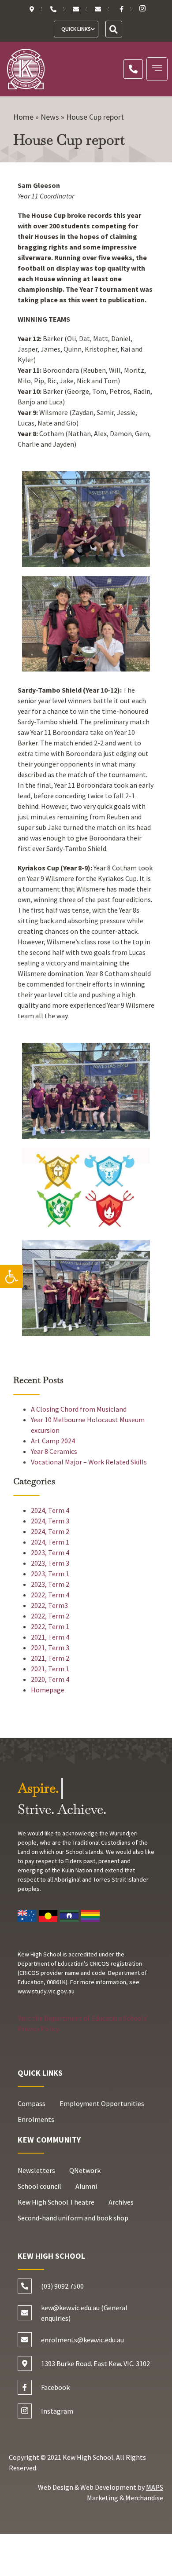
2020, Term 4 (50, 1679)
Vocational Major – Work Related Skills (89, 1462)
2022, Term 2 (50, 1616)
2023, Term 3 (50, 1563)
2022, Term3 (49, 1605)
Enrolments (36, 2119)
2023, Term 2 (50, 1584)
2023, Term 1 (50, 1574)
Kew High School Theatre (56, 2202)
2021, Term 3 (50, 1648)
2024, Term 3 (50, 1521)
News (50, 117)
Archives (121, 2202)
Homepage (48, 1690)
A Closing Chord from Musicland (79, 1409)
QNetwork (85, 2170)
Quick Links (76, 29)
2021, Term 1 (50, 1669)
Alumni (86, 2186)
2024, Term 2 (50, 1531)
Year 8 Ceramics (54, 1451)
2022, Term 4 (50, 1595)
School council (39, 2186)
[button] (11, 1277)
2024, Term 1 (50, 1542)
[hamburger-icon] (157, 69)
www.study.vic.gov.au (46, 1991)
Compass (32, 2103)
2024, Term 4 (50, 1510)
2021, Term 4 (50, 1637)
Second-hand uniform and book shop (73, 2218)
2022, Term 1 (50, 1626)
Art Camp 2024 (53, 1441)
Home (23, 117)
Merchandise (144, 2498)
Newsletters (36, 2170)
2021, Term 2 (50, 1658)
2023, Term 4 (50, 1552)
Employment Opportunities (102, 2103)
